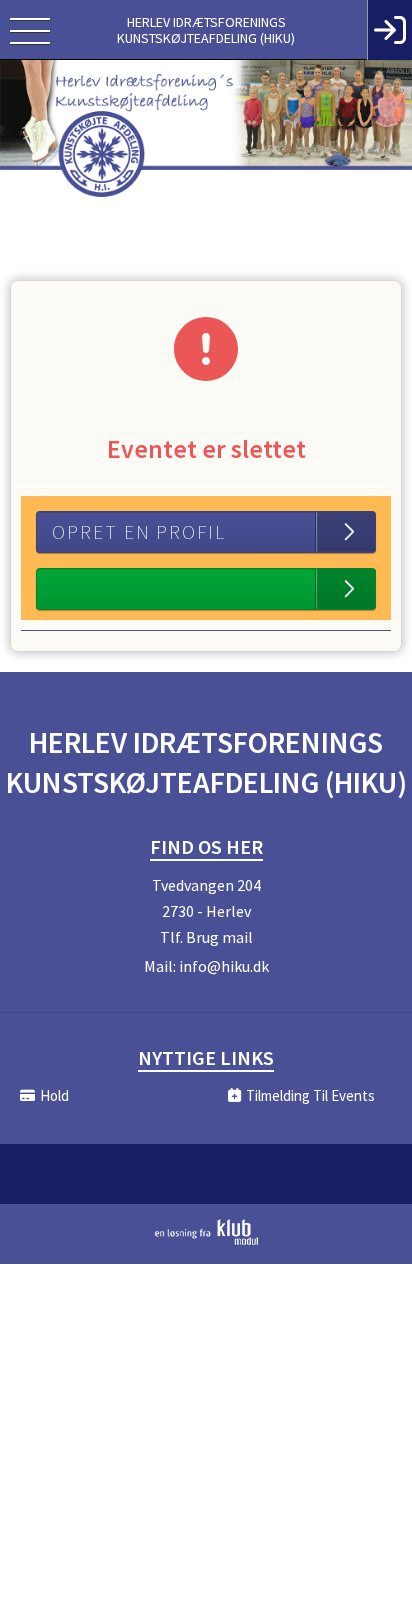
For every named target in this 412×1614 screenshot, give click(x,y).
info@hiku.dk (224, 966)
